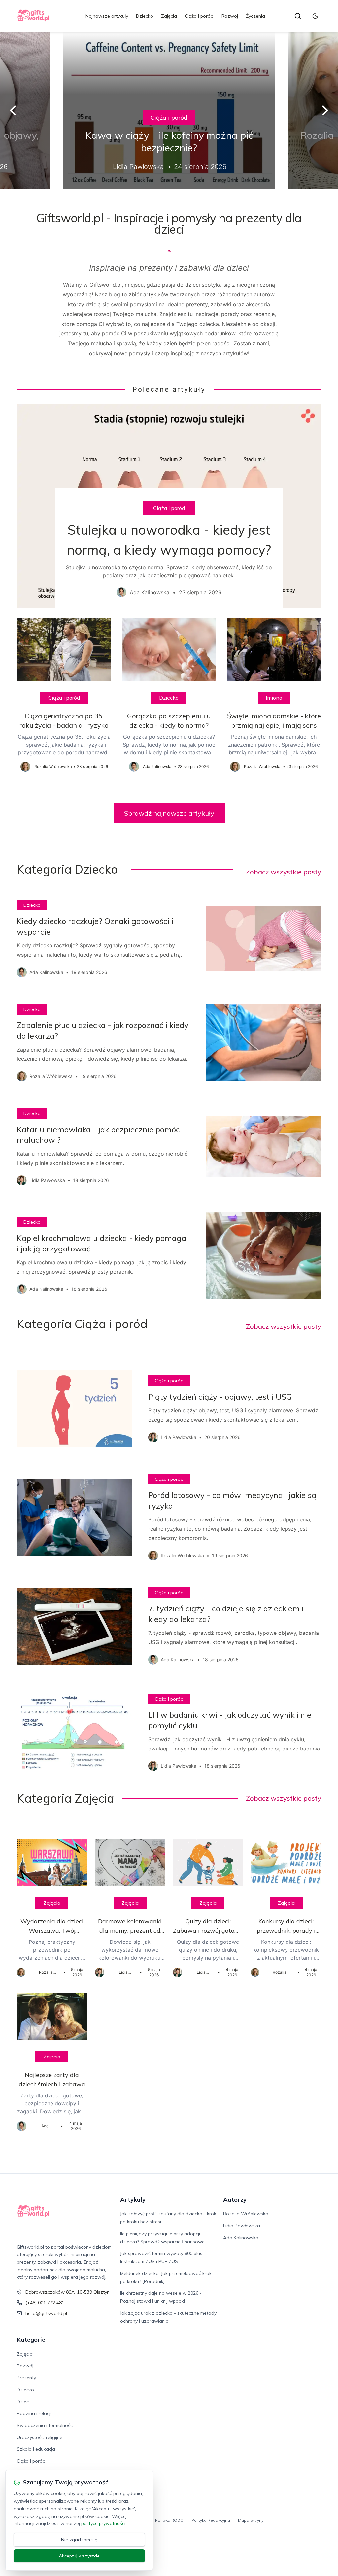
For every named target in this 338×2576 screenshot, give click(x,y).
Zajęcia (169, 16)
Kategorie (31, 2340)
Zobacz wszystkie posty (284, 872)
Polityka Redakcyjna (211, 2520)
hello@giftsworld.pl (46, 2313)
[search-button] (298, 16)
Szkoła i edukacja (36, 2449)
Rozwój (230, 16)
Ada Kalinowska (241, 2238)
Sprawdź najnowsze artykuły (169, 813)
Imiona (274, 698)
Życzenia (255, 16)
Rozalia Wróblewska (246, 2214)
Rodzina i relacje (35, 2413)
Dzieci (23, 2402)
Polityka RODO (169, 2520)
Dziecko (145, 16)
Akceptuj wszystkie (79, 2556)
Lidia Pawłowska (242, 2226)
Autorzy (235, 2199)
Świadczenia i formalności (45, 2425)
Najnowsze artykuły (107, 16)
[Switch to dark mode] (315, 16)
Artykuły (133, 2199)
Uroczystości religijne (40, 2437)
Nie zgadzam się (79, 2540)
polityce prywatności (103, 2523)
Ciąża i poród (199, 16)
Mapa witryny (251, 2520)
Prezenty (26, 2378)
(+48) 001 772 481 (45, 2303)
